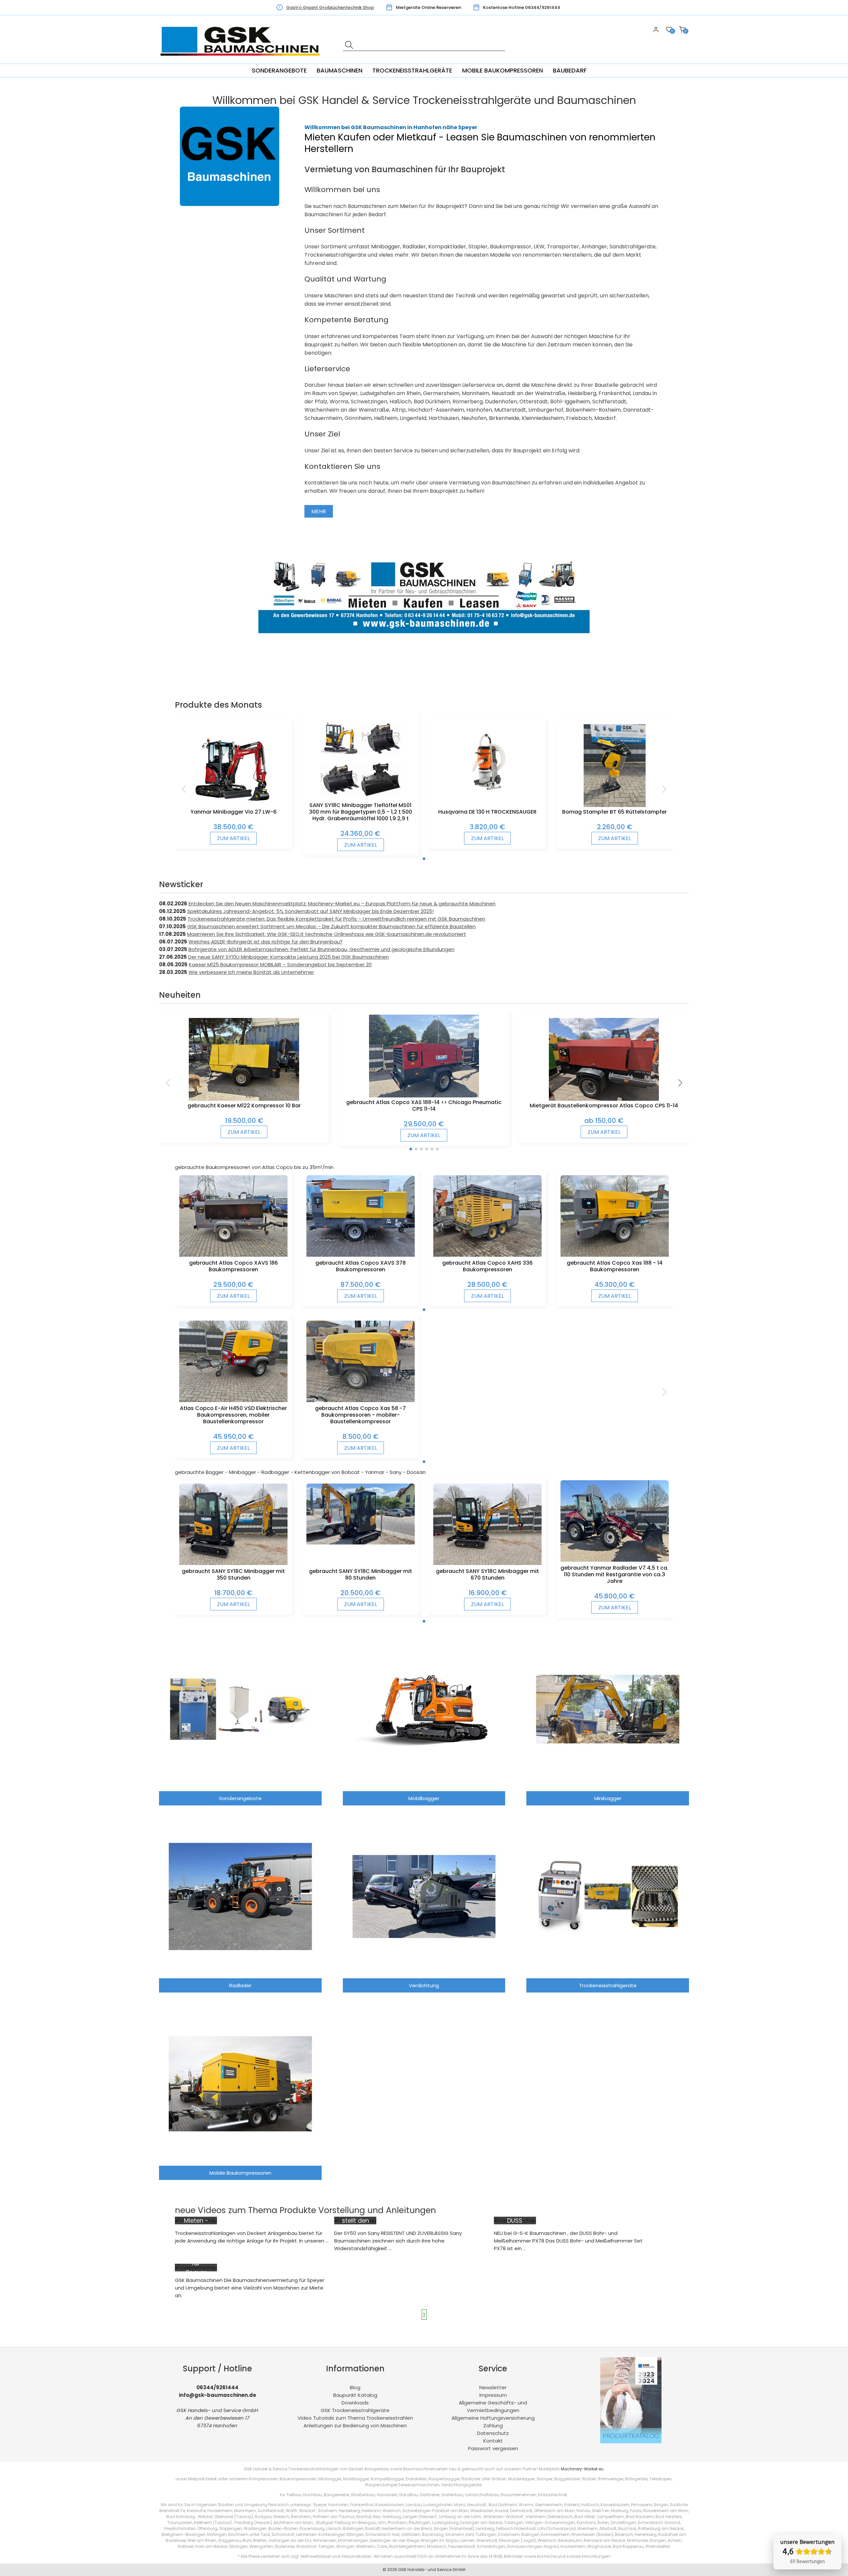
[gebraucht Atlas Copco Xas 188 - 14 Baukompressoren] (615, 1255)
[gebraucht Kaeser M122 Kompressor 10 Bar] (244, 1099)
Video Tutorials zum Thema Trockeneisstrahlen (355, 2418)
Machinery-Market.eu (582, 2469)
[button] (424, 859)
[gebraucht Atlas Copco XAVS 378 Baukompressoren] (361, 1255)
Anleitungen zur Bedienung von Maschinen (355, 2425)
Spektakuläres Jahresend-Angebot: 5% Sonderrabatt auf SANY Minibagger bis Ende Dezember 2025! (310, 911)
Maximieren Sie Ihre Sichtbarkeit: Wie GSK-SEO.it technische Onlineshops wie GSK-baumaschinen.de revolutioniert (327, 934)
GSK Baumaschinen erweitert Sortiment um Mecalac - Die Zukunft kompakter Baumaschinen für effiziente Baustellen (331, 926)
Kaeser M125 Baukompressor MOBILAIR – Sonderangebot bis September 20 (280, 964)
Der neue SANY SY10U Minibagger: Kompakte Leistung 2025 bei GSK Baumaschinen (289, 957)
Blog (355, 2387)
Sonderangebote (279, 70)
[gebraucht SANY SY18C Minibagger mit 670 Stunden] (487, 1563)
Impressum (493, 2395)
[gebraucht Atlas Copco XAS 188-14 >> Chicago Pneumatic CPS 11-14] (424, 1096)
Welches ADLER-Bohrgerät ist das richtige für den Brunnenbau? (265, 942)
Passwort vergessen (493, 2448)
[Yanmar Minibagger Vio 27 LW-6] (234, 805)
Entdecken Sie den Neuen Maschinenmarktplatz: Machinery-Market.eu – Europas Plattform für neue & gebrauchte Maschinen (342, 904)
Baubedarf (570, 70)
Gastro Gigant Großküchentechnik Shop (330, 7)
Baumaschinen (340, 70)
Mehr (319, 511)
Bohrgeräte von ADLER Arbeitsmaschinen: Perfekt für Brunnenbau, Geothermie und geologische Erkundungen (321, 949)
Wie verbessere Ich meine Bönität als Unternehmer (251, 972)
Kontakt (493, 2441)
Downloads (355, 2403)
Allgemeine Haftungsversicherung (493, 2418)
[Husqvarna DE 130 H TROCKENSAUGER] (487, 795)
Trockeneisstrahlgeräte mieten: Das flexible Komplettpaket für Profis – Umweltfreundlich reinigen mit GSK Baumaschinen (336, 919)
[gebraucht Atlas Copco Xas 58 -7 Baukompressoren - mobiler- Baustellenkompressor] (361, 1400)
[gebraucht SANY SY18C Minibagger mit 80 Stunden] (361, 1543)
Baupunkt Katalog (355, 2395)
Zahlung (493, 2425)
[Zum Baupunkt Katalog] (631, 2441)
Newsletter (493, 2387)
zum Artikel (233, 838)
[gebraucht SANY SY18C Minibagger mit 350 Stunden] (233, 1563)
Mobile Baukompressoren (503, 70)
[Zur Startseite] (242, 60)
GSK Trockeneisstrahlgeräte (355, 2410)
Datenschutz (493, 2433)
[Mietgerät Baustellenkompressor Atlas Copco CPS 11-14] (604, 1099)
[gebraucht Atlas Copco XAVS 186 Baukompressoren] (233, 1255)
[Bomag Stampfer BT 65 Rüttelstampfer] (615, 805)
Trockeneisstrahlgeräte (412, 70)
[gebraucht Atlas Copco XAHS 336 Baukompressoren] (487, 1255)
